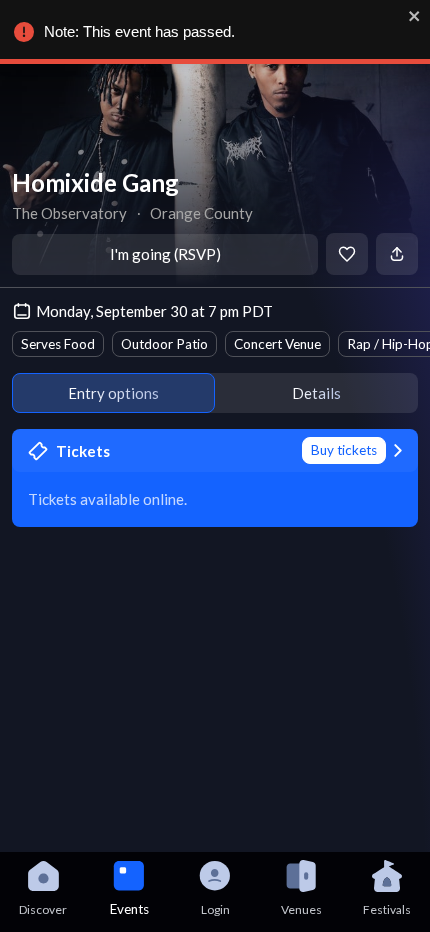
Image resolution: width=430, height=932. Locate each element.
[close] (415, 16)
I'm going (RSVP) (165, 254)
